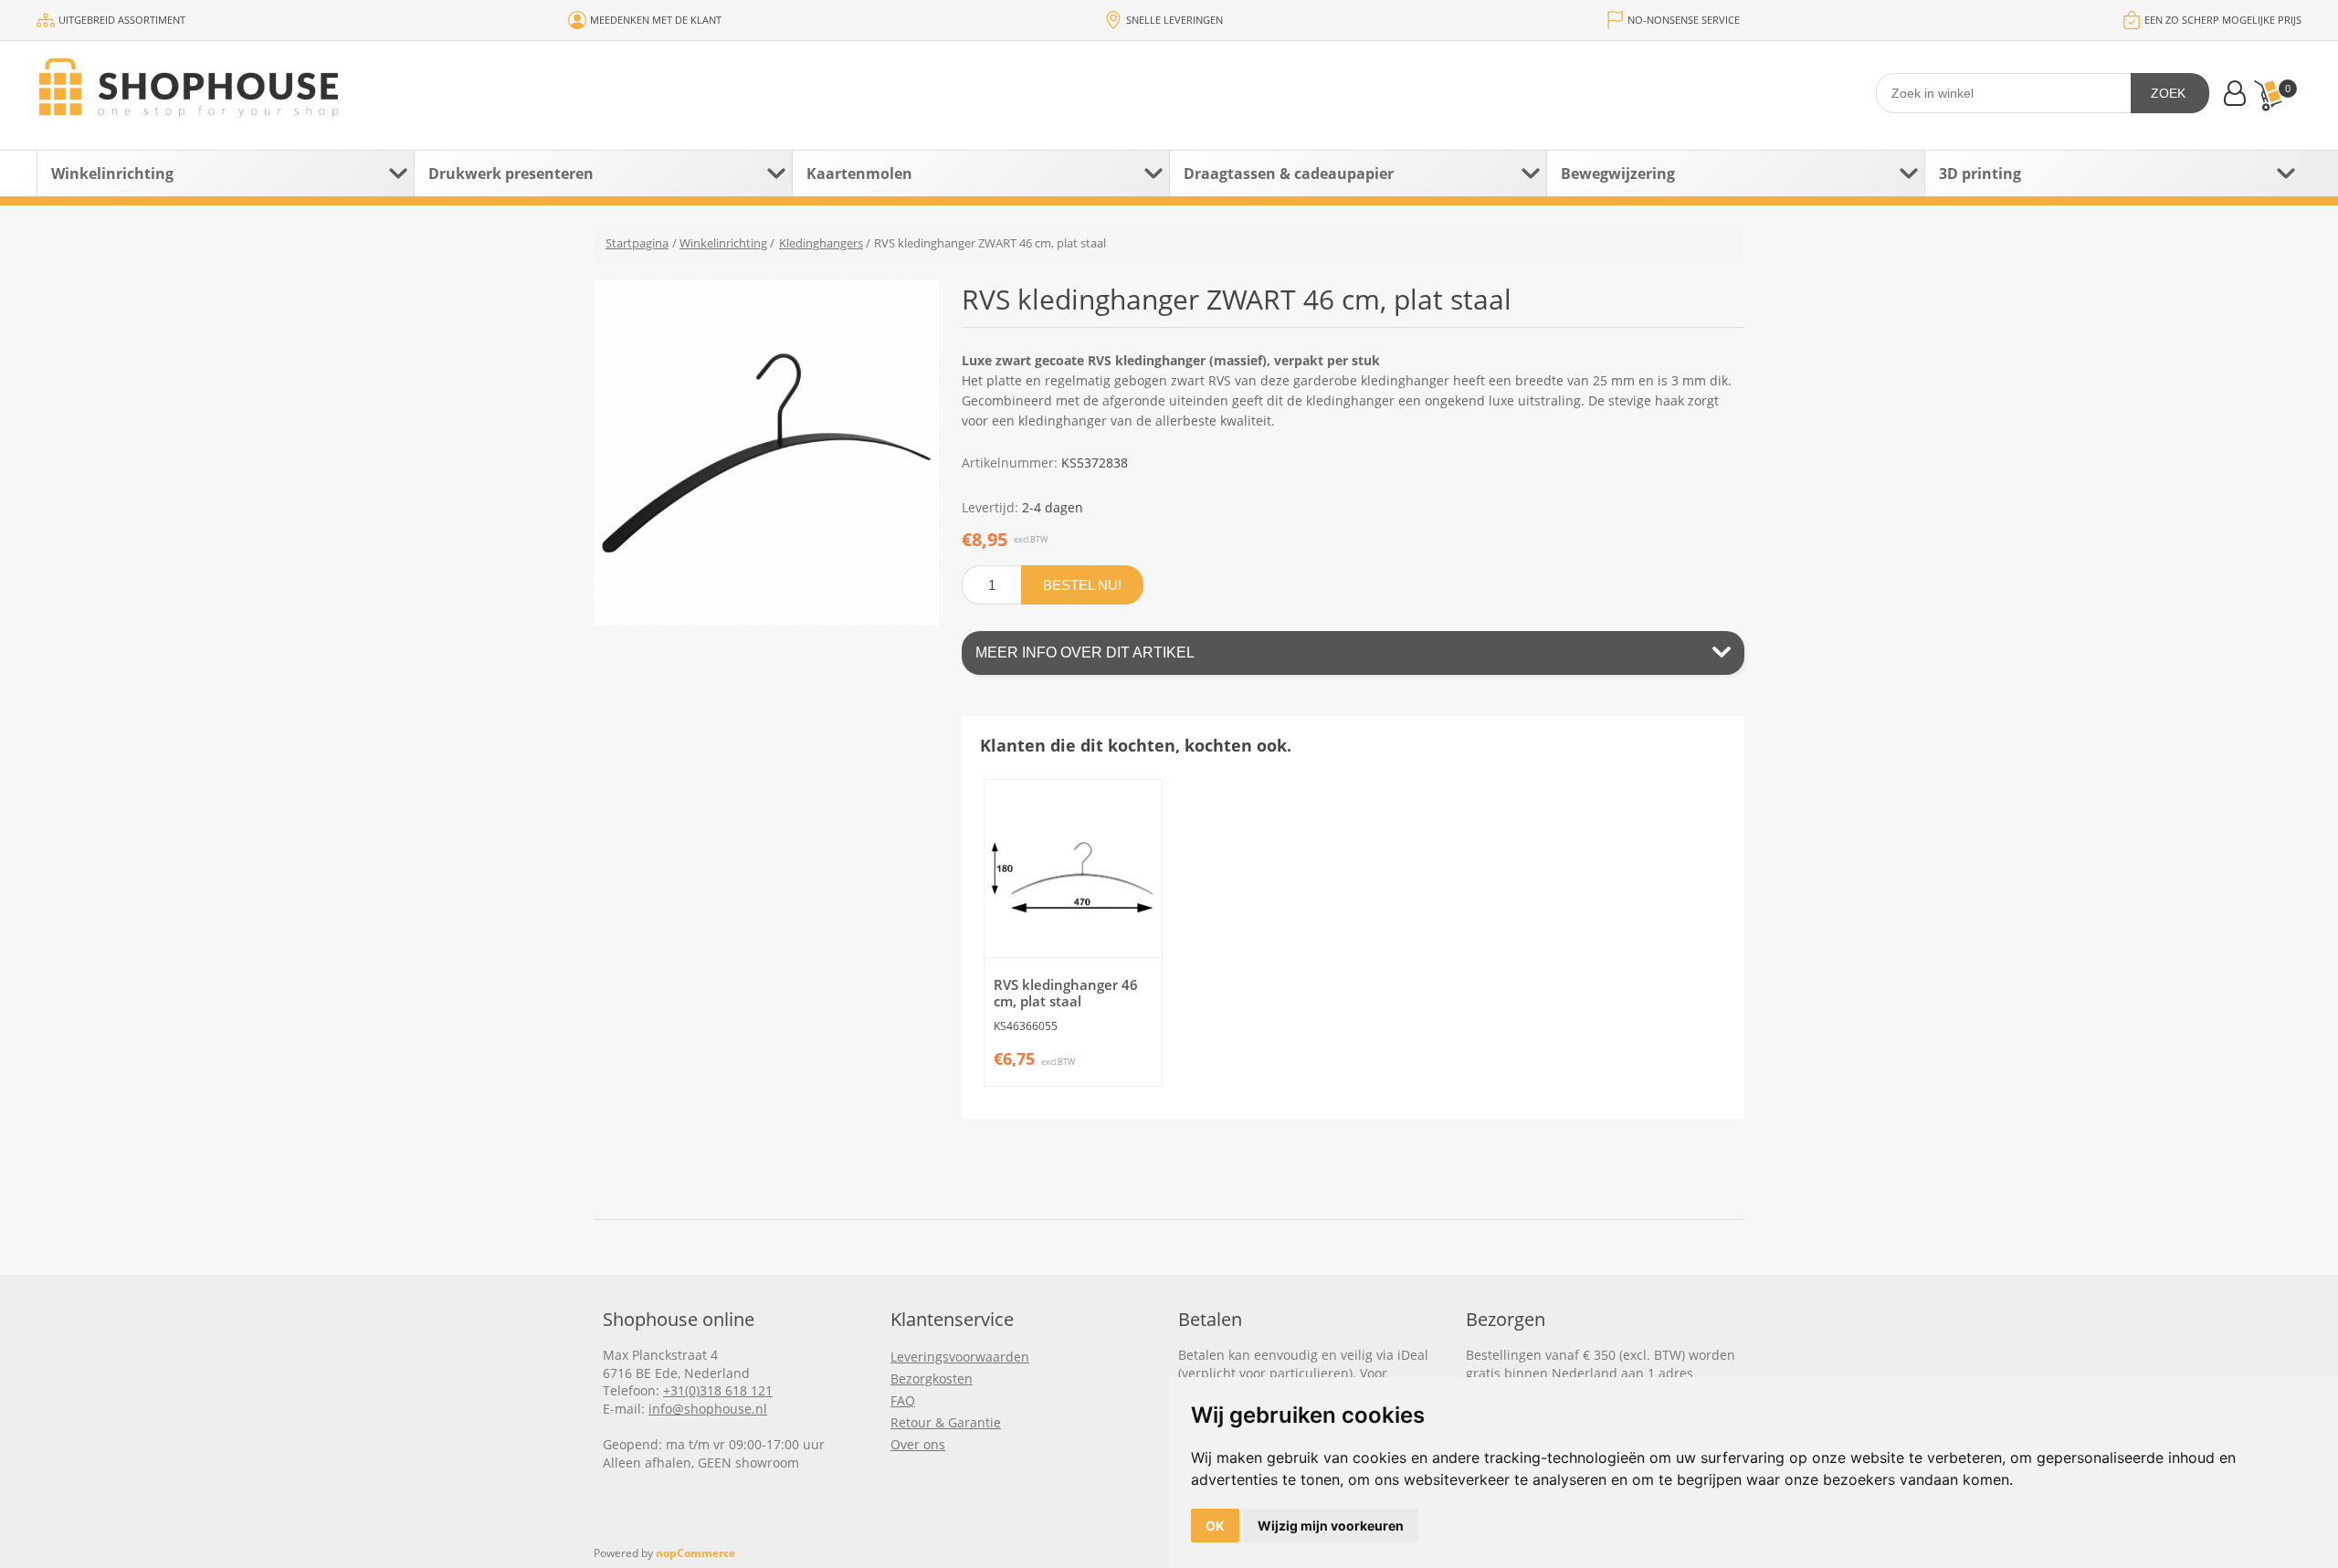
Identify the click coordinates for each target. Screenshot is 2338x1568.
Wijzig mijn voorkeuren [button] (1331, 1526)
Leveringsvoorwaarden (960, 1357)
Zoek (2168, 93)
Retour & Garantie (946, 1422)
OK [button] (1215, 1526)
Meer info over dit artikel (1085, 652)
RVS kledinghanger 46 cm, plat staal (1066, 993)
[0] (2268, 95)
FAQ (903, 1400)
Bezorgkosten (932, 1379)
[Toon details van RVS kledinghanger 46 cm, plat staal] (1073, 868)
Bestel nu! (1082, 585)
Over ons (918, 1444)
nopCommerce (695, 1553)
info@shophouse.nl (708, 1409)
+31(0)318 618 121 (718, 1390)
